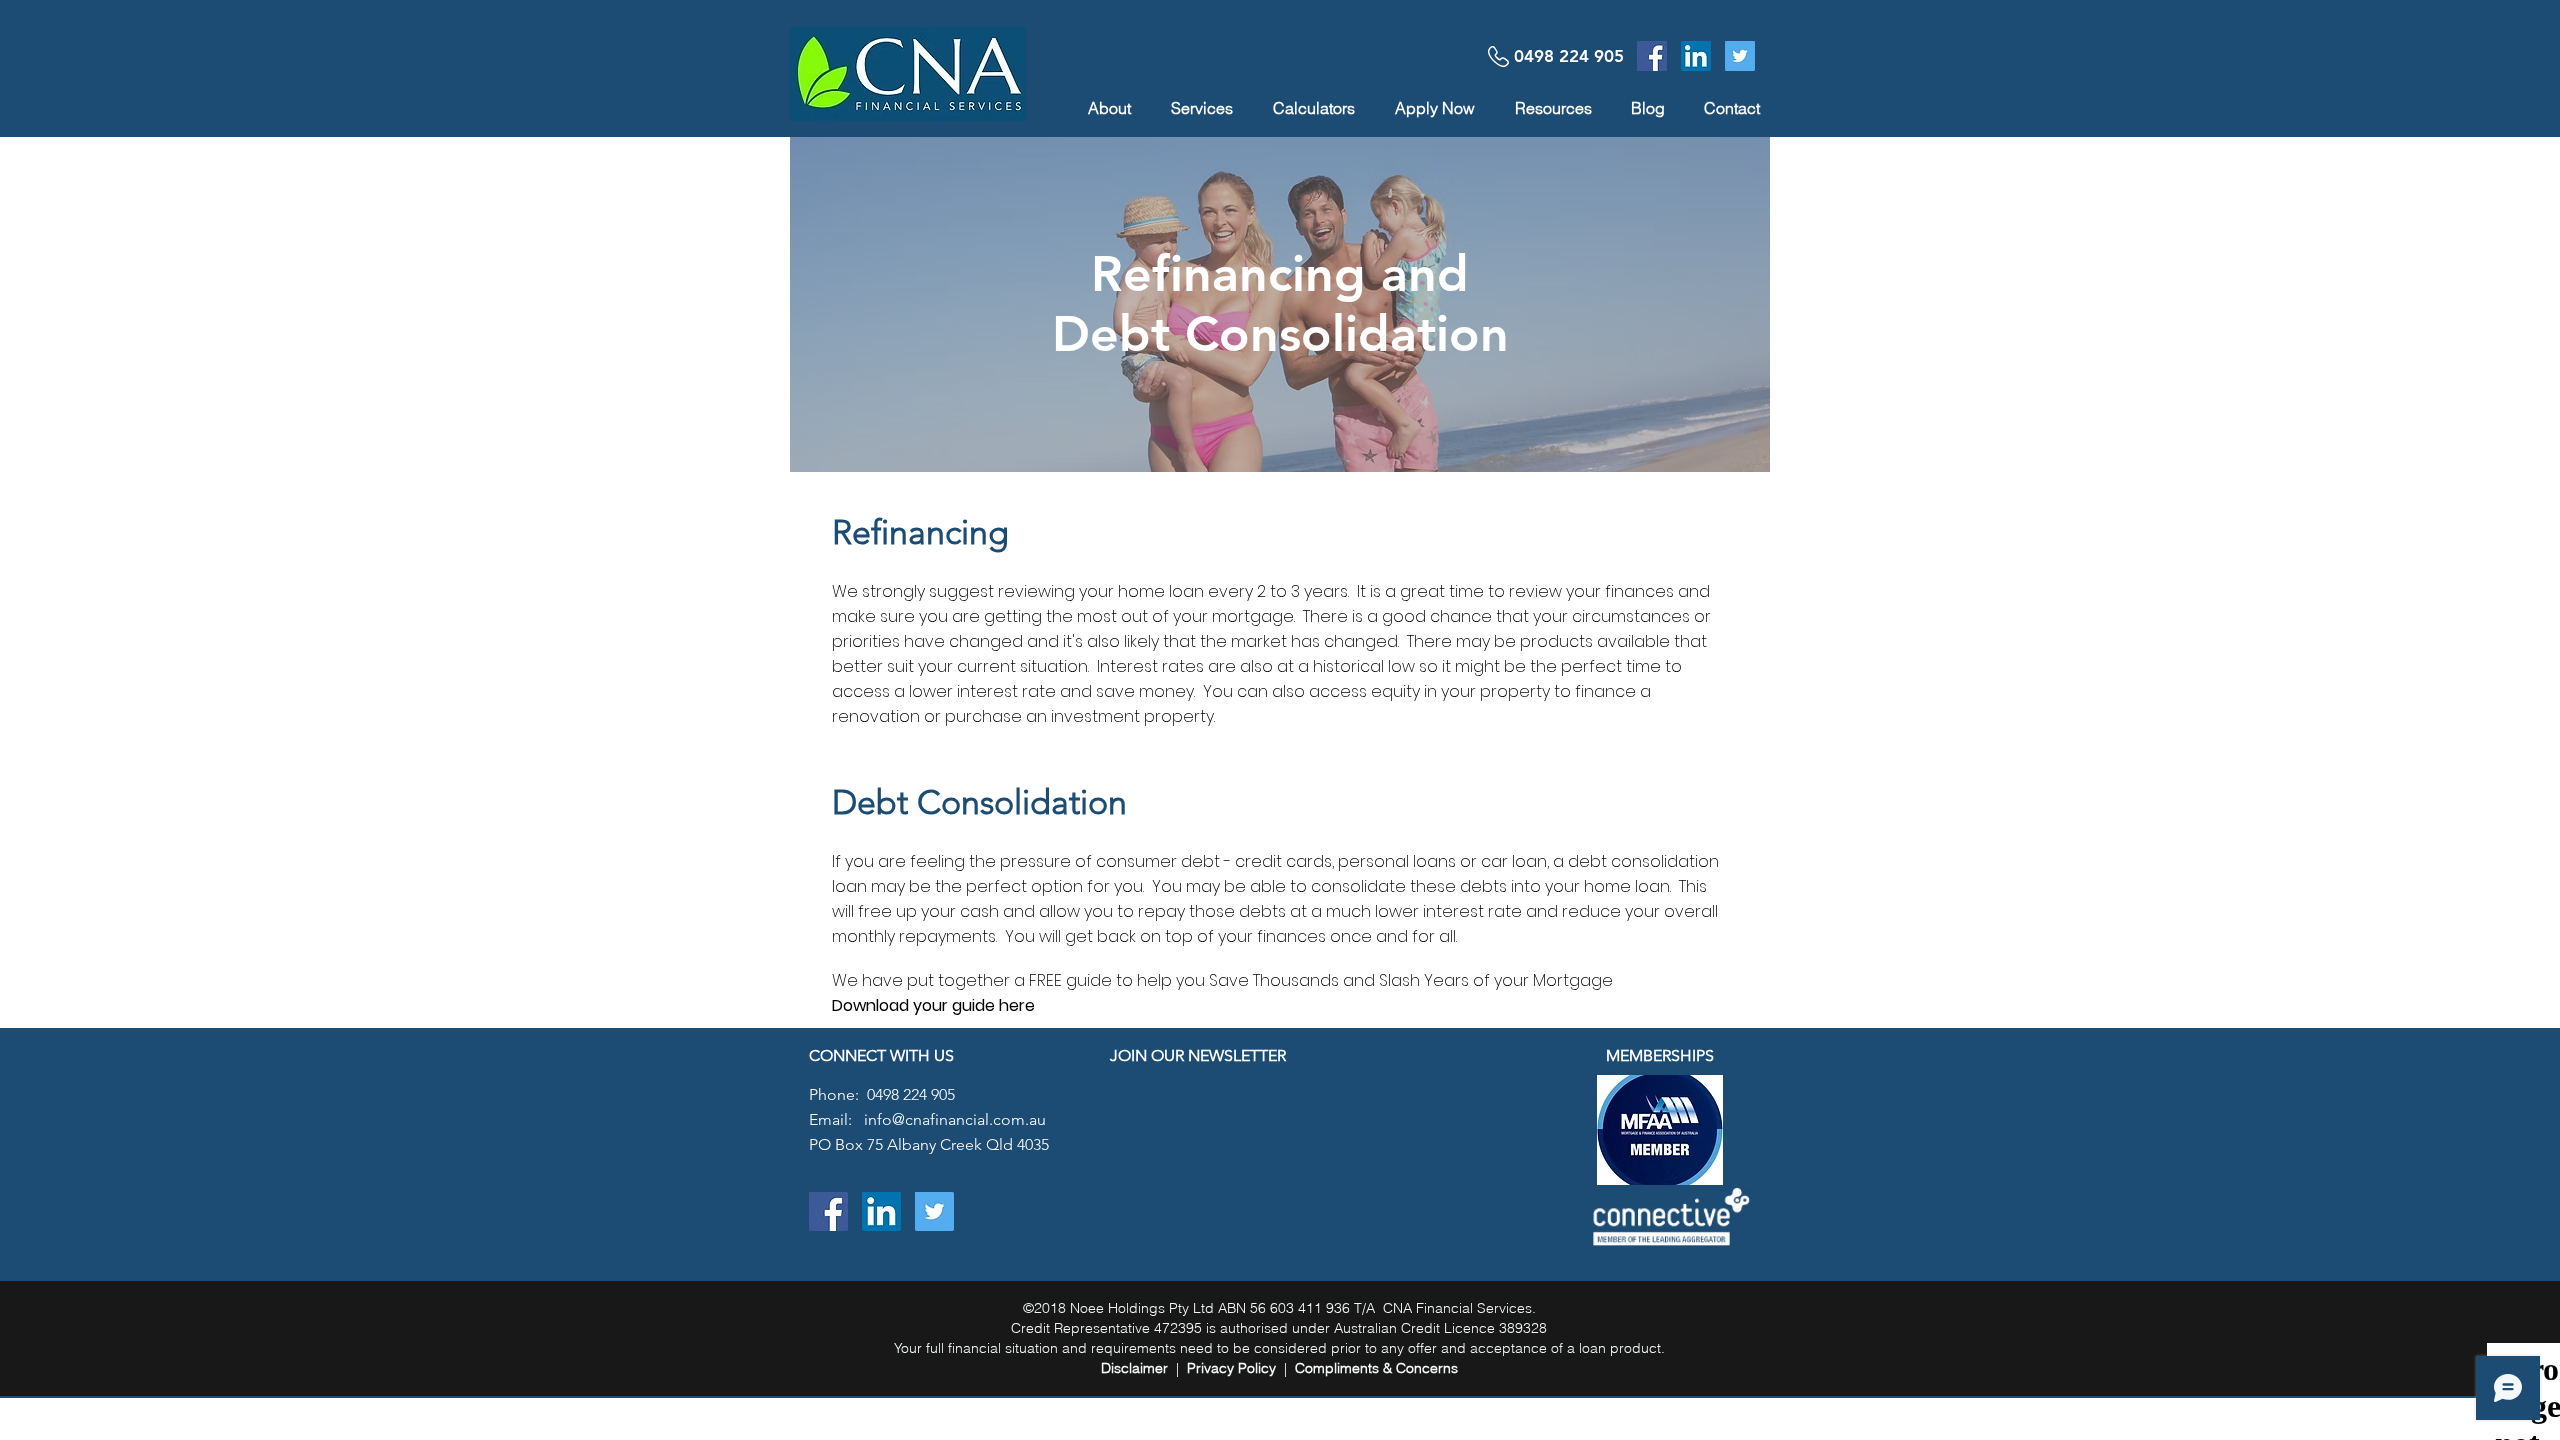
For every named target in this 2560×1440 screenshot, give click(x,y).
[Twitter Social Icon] (1740, 56)
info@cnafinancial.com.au (955, 1119)
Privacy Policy (1231, 1368)
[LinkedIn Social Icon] (1696, 56)
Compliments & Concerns (1376, 1368)
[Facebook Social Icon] (1652, 56)
